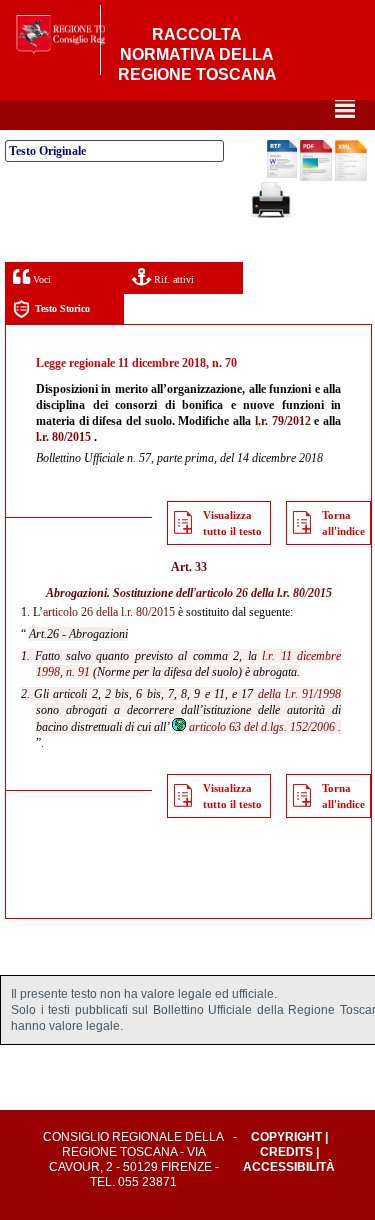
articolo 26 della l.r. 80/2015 (264, 593)
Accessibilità (289, 1167)
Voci (40, 279)
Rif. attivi (172, 279)
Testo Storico (62, 308)
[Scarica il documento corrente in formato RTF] (282, 174)
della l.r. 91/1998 (299, 694)
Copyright (286, 1137)
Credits (286, 1152)
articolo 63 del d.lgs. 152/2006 (262, 727)
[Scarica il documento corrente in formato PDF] (316, 177)
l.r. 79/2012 (283, 421)
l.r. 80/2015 (63, 437)
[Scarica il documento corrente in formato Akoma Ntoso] (351, 177)
